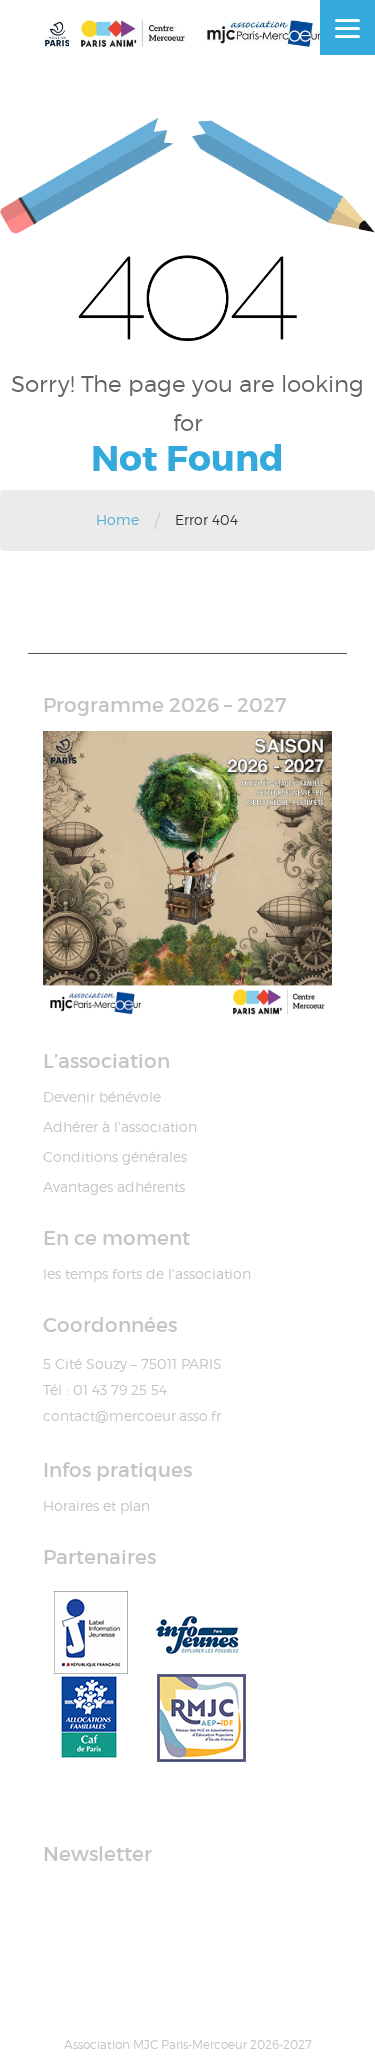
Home (117, 519)
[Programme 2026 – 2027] (187, 875)
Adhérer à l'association (120, 1126)
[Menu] (347, 27)
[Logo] (187, 33)
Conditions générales (115, 1156)
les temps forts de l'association (147, 1273)
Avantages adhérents (114, 1186)
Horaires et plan (96, 1505)
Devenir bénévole (102, 1096)
